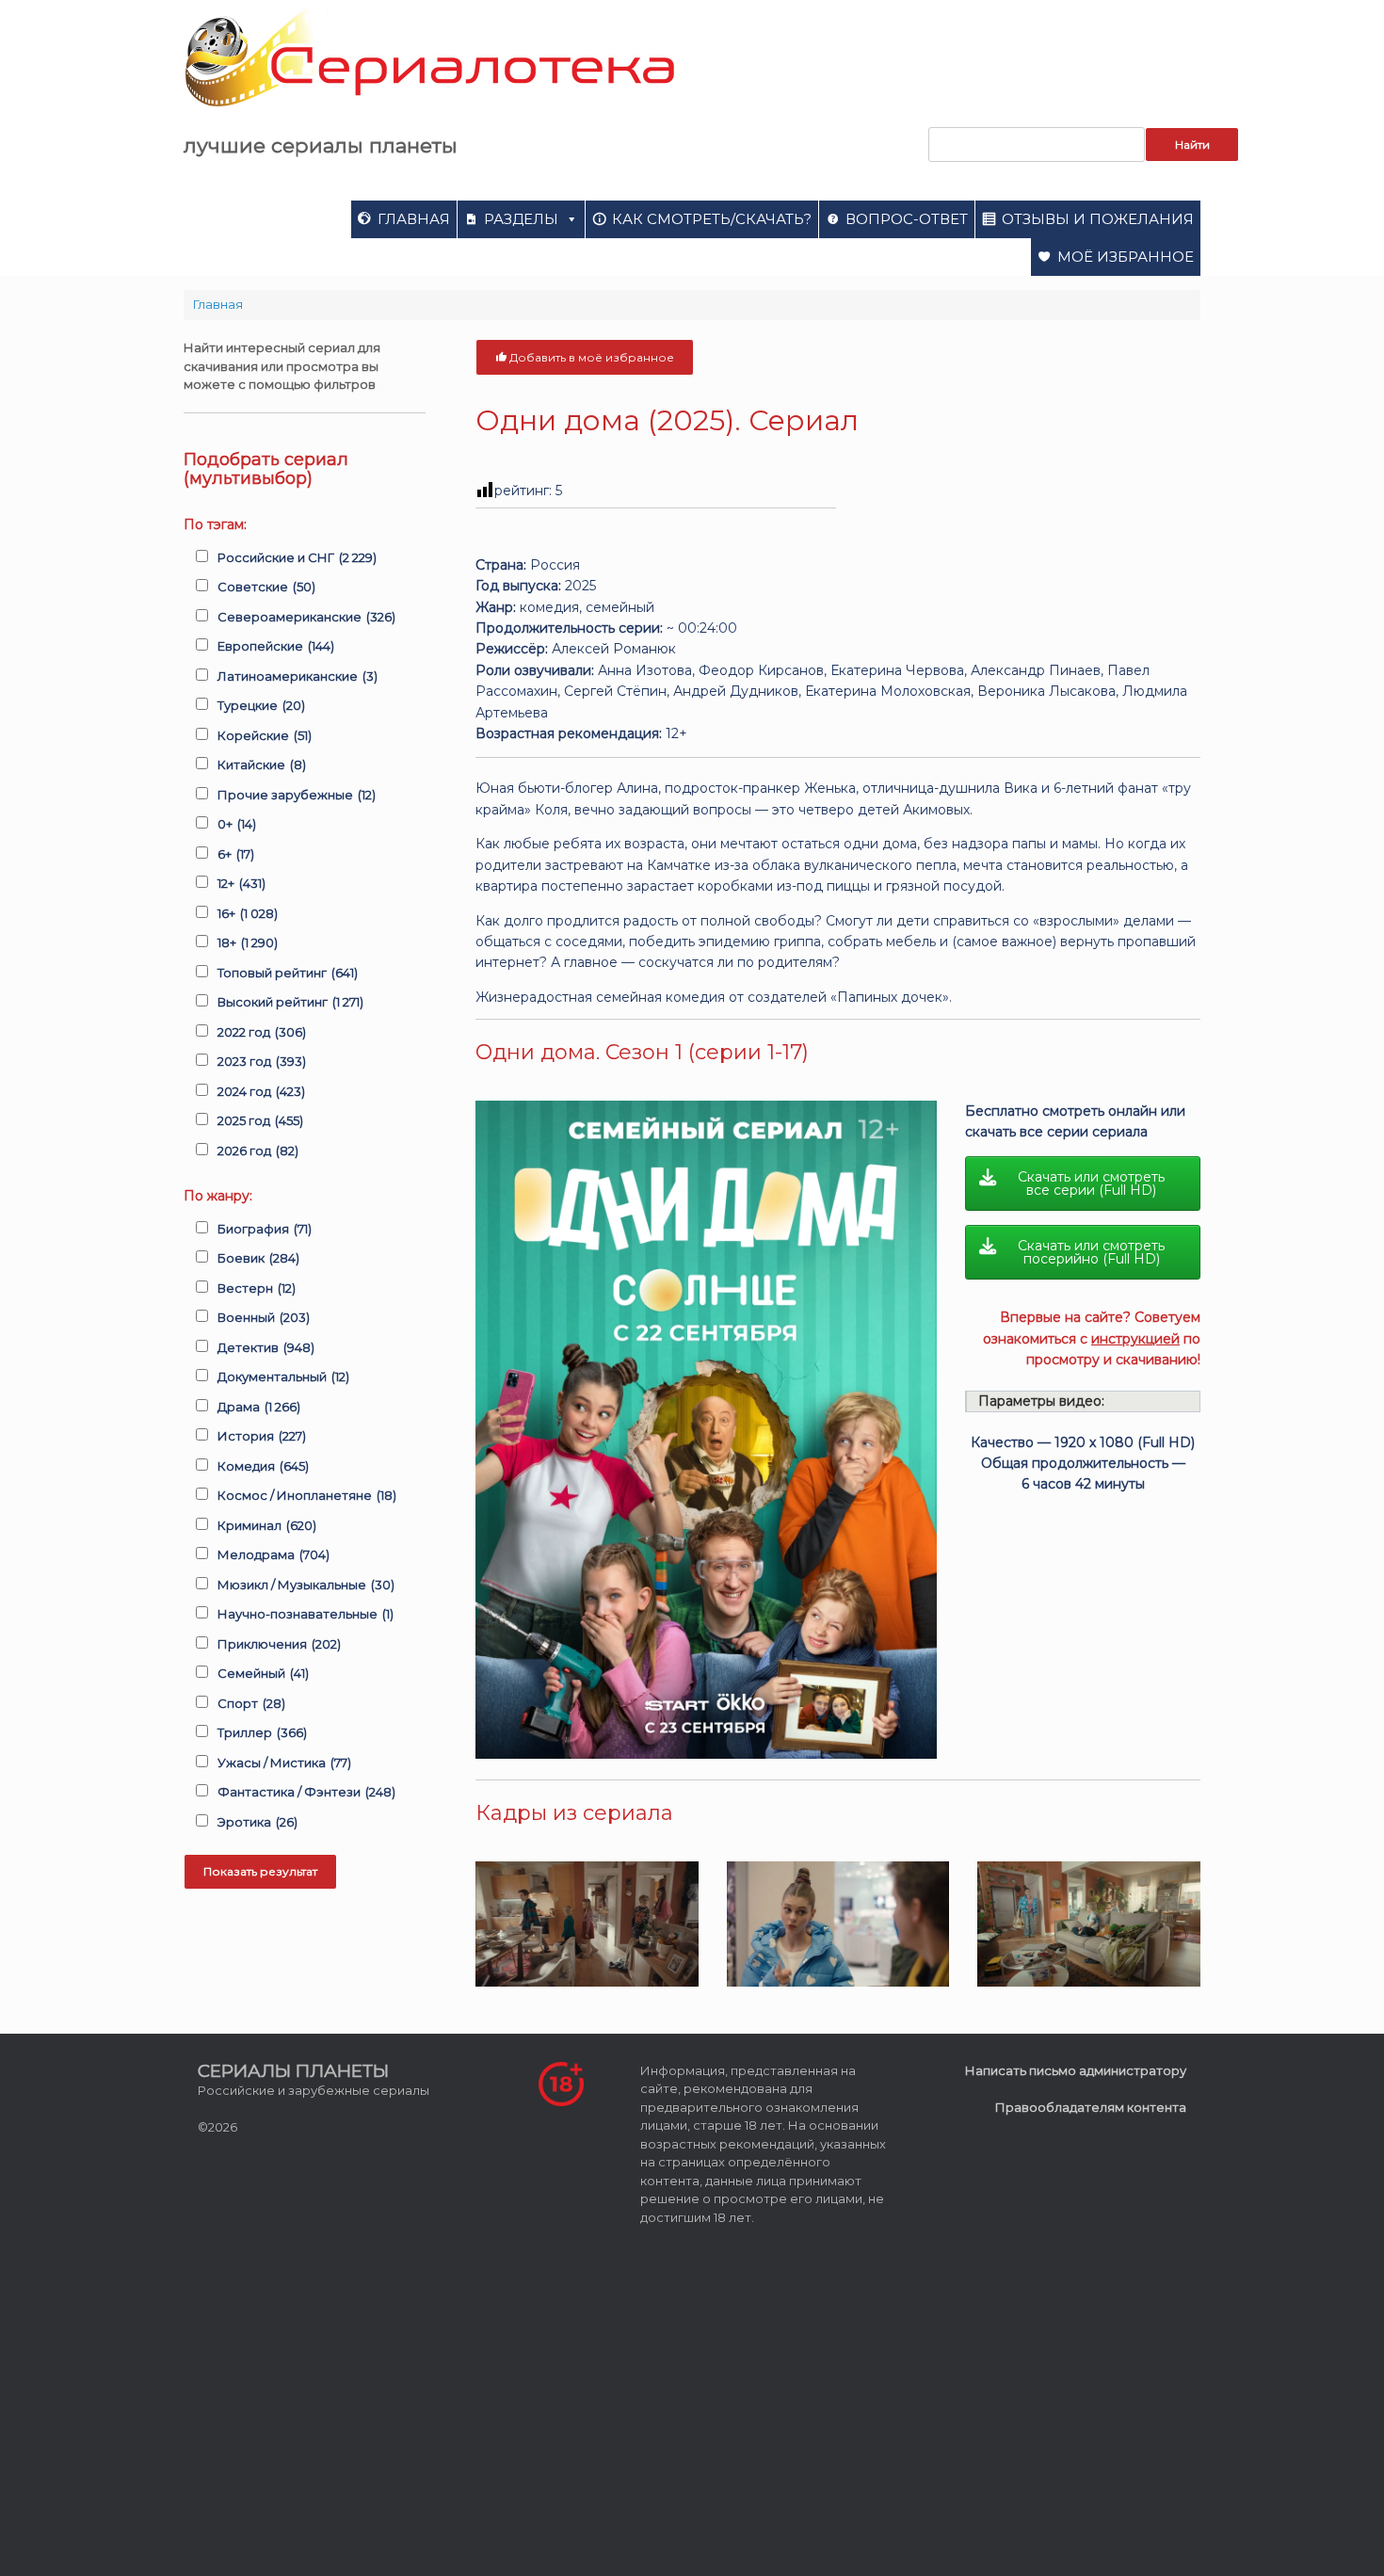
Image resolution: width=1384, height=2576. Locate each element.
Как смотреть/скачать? (712, 219)
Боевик (258, 1258)
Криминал (267, 1525)
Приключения (279, 1644)
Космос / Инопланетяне (307, 1495)
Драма (259, 1407)
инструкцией (1135, 1339)
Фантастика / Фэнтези (306, 1792)
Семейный (263, 1673)
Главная (414, 219)
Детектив (266, 1347)
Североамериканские (306, 617)
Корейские (265, 735)
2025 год (260, 1120)
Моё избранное (1126, 257)
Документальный (283, 1377)
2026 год (258, 1151)
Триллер (262, 1732)
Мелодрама (274, 1554)
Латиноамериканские (298, 676)
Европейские (276, 646)
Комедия (263, 1466)
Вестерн (257, 1288)
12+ (241, 883)
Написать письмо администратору (1076, 2070)
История (262, 1436)
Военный (264, 1317)
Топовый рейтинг (288, 973)
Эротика (257, 1822)
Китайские (262, 765)
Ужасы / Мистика (284, 1763)
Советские (266, 587)
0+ (237, 824)
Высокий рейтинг (290, 1002)
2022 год (262, 1032)
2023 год (262, 1061)
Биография (265, 1229)
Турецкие (261, 705)
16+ (248, 913)
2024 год (261, 1091)
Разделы (521, 219)
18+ (248, 942)
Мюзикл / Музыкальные (306, 1585)
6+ (236, 854)
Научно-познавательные (306, 1614)
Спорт (251, 1703)
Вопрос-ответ (907, 219)
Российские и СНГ (297, 557)
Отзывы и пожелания (1098, 219)
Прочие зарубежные (297, 795)
